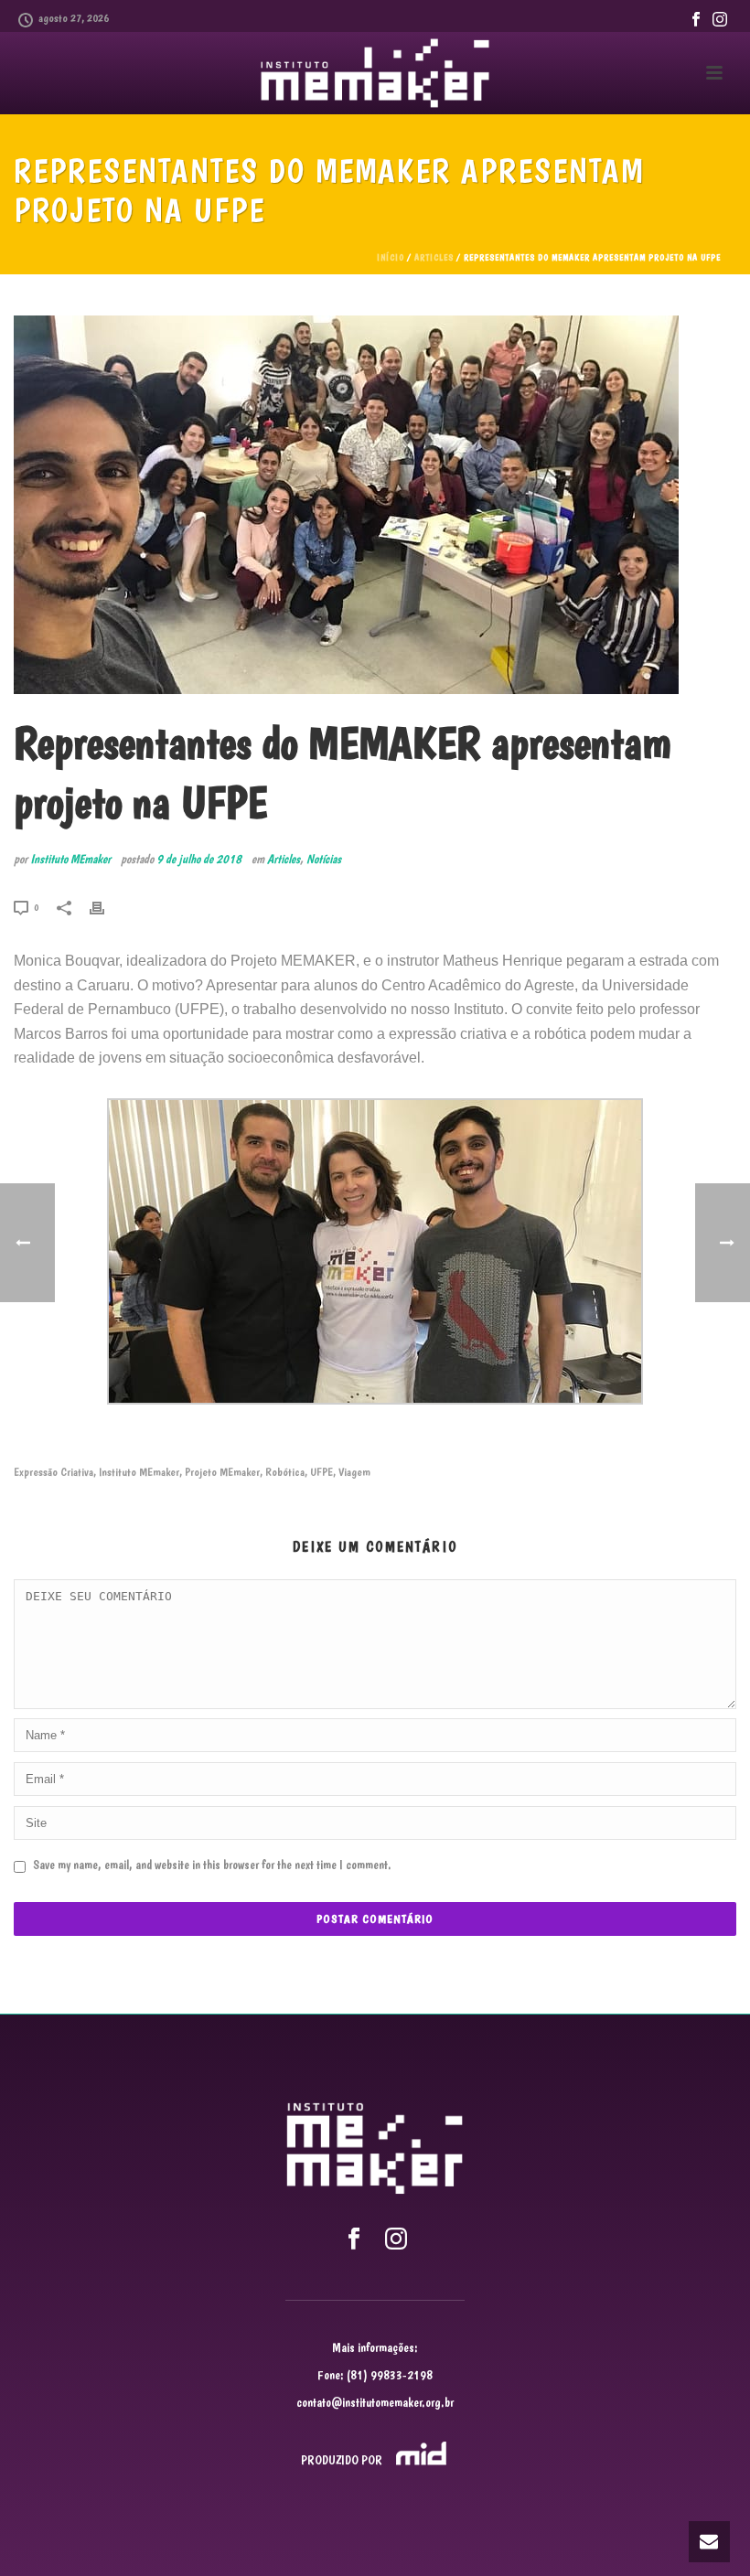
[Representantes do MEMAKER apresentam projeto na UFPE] (375, 505)
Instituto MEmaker (70, 859)
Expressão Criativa (54, 1472)
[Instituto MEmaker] (375, 73)
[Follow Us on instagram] (396, 2239)
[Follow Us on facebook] (354, 2239)
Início (391, 257)
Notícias (324, 859)
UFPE (321, 1472)
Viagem (354, 1472)
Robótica (285, 1472)
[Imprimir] (106, 905)
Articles (434, 257)
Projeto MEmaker (222, 1472)
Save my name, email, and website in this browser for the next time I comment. (212, 1865)
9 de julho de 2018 (199, 859)
